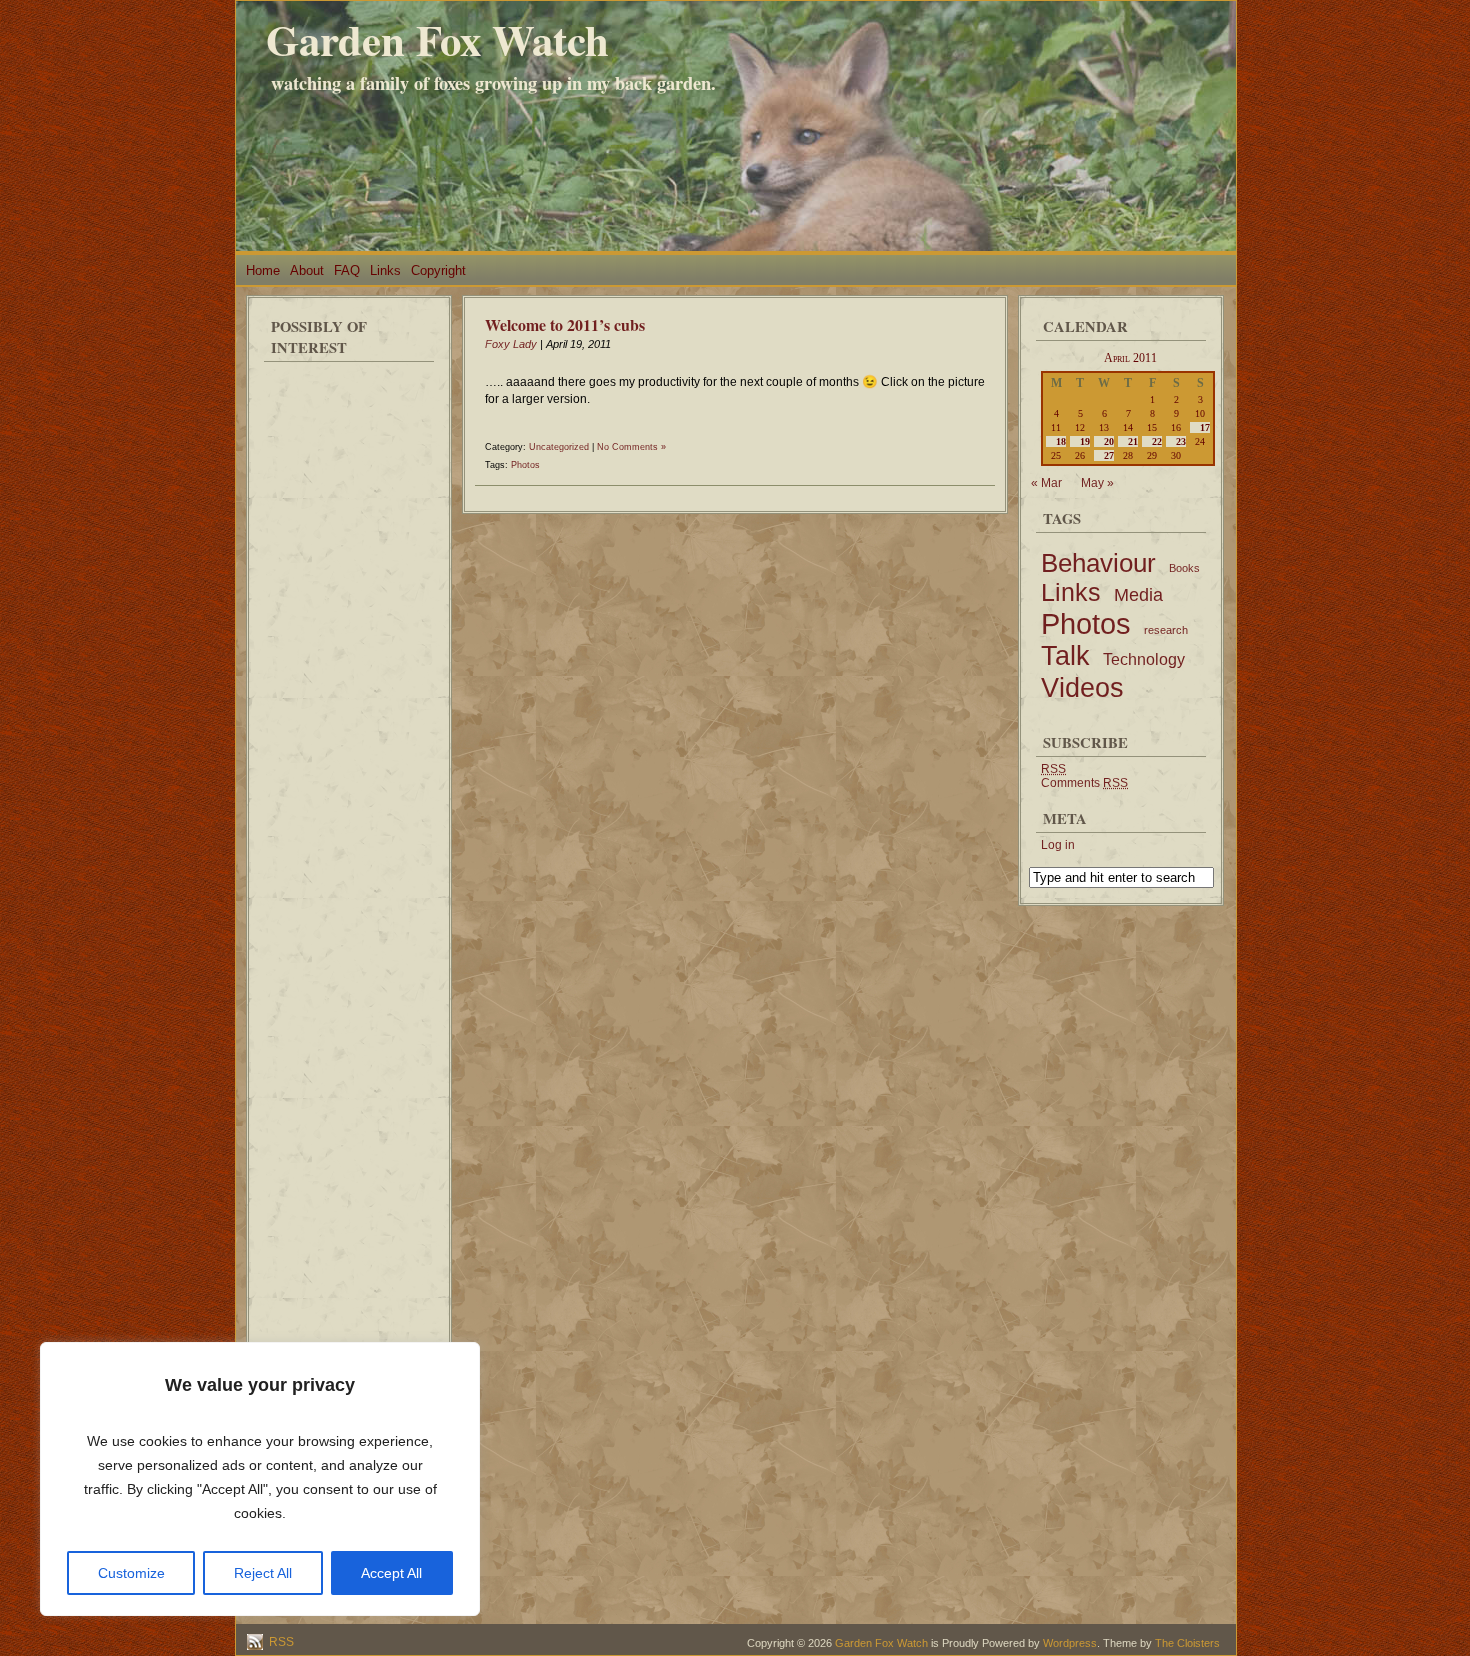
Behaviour (1098, 563)
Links (385, 270)
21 (1133, 441)
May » (1097, 483)
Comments (1084, 783)
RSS (280, 1642)
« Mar (1046, 483)
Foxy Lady (511, 344)
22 (1157, 441)
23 (1181, 441)
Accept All (391, 1573)
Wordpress (1070, 1643)
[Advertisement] (349, 670)
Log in (1058, 845)
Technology (1144, 659)
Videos (1082, 687)
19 (1085, 441)
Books (1184, 568)
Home (263, 270)
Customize (131, 1573)
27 (1109, 455)
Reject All (263, 1573)
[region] (260, 1479)
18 (1061, 441)
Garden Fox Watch (437, 39)
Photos (525, 465)
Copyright (438, 270)
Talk (1065, 656)
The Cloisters (1187, 1643)
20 (1109, 441)
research (1166, 630)
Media (1138, 595)
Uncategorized (559, 447)
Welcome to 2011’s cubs (565, 324)
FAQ (347, 270)
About (307, 270)
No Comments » (631, 447)
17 (1205, 427)
